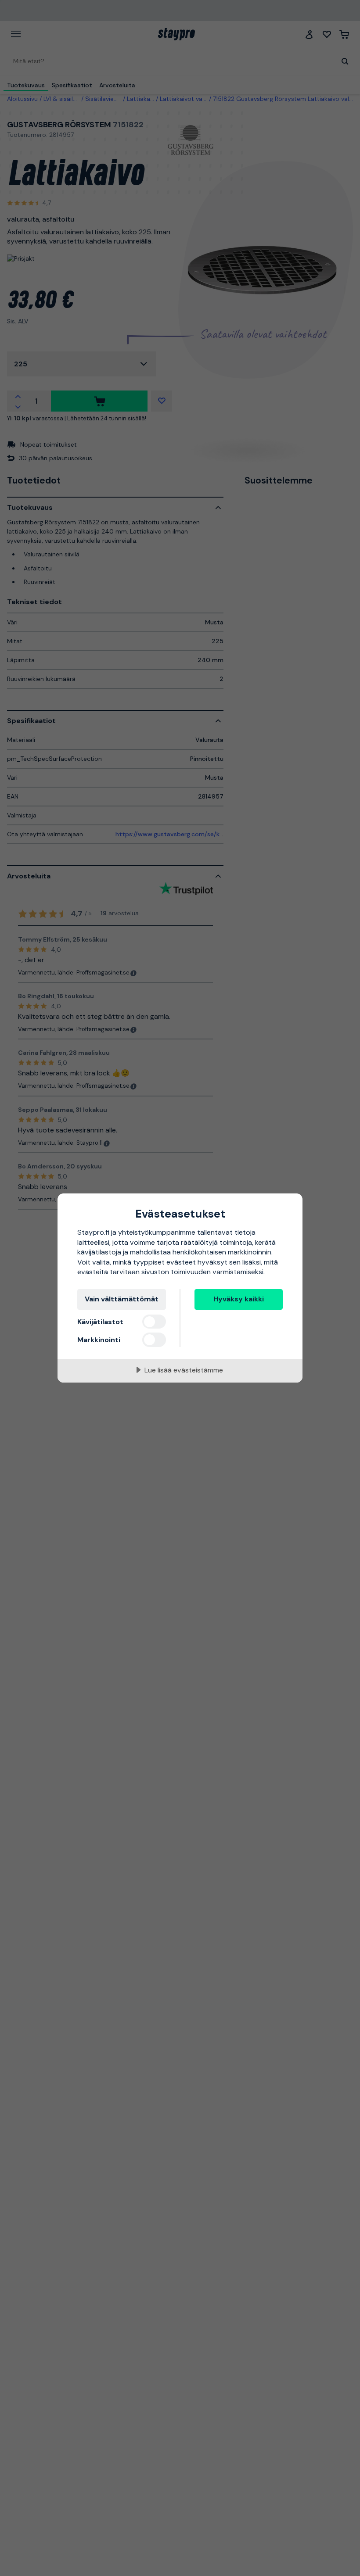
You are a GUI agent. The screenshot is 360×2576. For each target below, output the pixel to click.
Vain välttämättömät (122, 1299)
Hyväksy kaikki (239, 1299)
